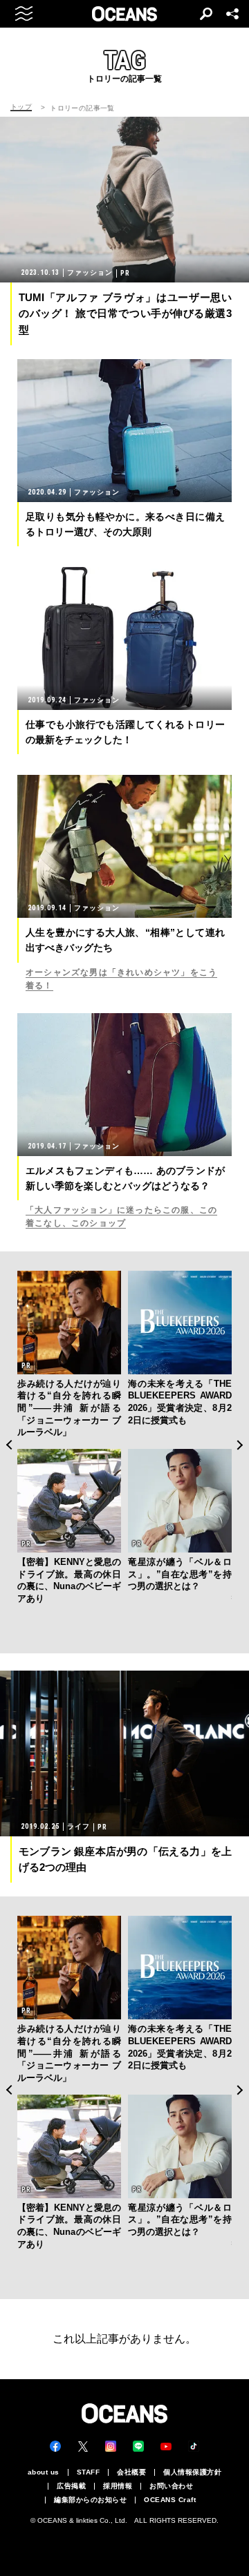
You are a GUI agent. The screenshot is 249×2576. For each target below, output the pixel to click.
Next (240, 1445)
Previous (9, 1445)
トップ (21, 107)
